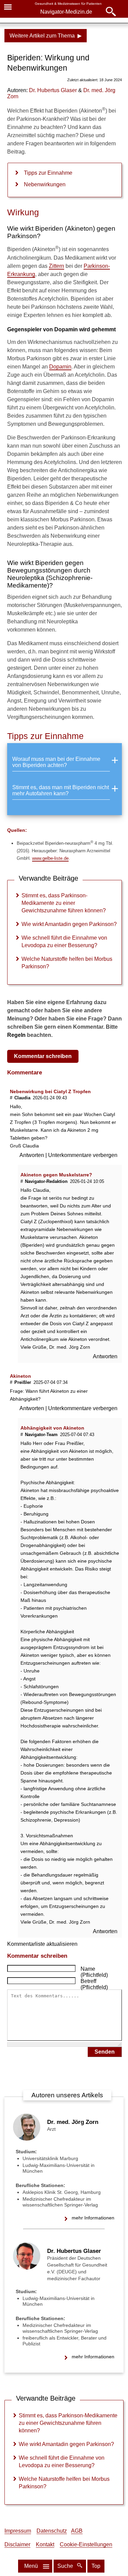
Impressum (18, 2531)
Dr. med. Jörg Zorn (73, 2122)
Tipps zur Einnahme (48, 173)
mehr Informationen (93, 2218)
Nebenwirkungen (45, 184)
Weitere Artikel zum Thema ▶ (46, 36)
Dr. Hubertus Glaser (74, 2251)
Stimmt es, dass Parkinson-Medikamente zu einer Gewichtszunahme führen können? (64, 903)
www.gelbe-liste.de (50, 858)
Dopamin (60, 367)
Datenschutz (52, 2531)
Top (96, 2566)
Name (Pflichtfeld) (94, 1972)
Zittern (56, 266)
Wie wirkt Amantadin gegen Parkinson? (69, 924)
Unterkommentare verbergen (83, 1155)
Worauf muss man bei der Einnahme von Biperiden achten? (56, 762)
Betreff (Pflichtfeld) (94, 1984)
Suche (66, 2566)
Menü (31, 2566)
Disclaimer (17, 2544)
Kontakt (45, 2544)
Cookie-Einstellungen (86, 2544)
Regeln (16, 1035)
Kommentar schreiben (43, 1056)
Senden (105, 2052)
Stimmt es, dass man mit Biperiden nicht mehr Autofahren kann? (61, 790)
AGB (77, 2531)
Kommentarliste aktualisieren (42, 1944)
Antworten (32, 1155)
